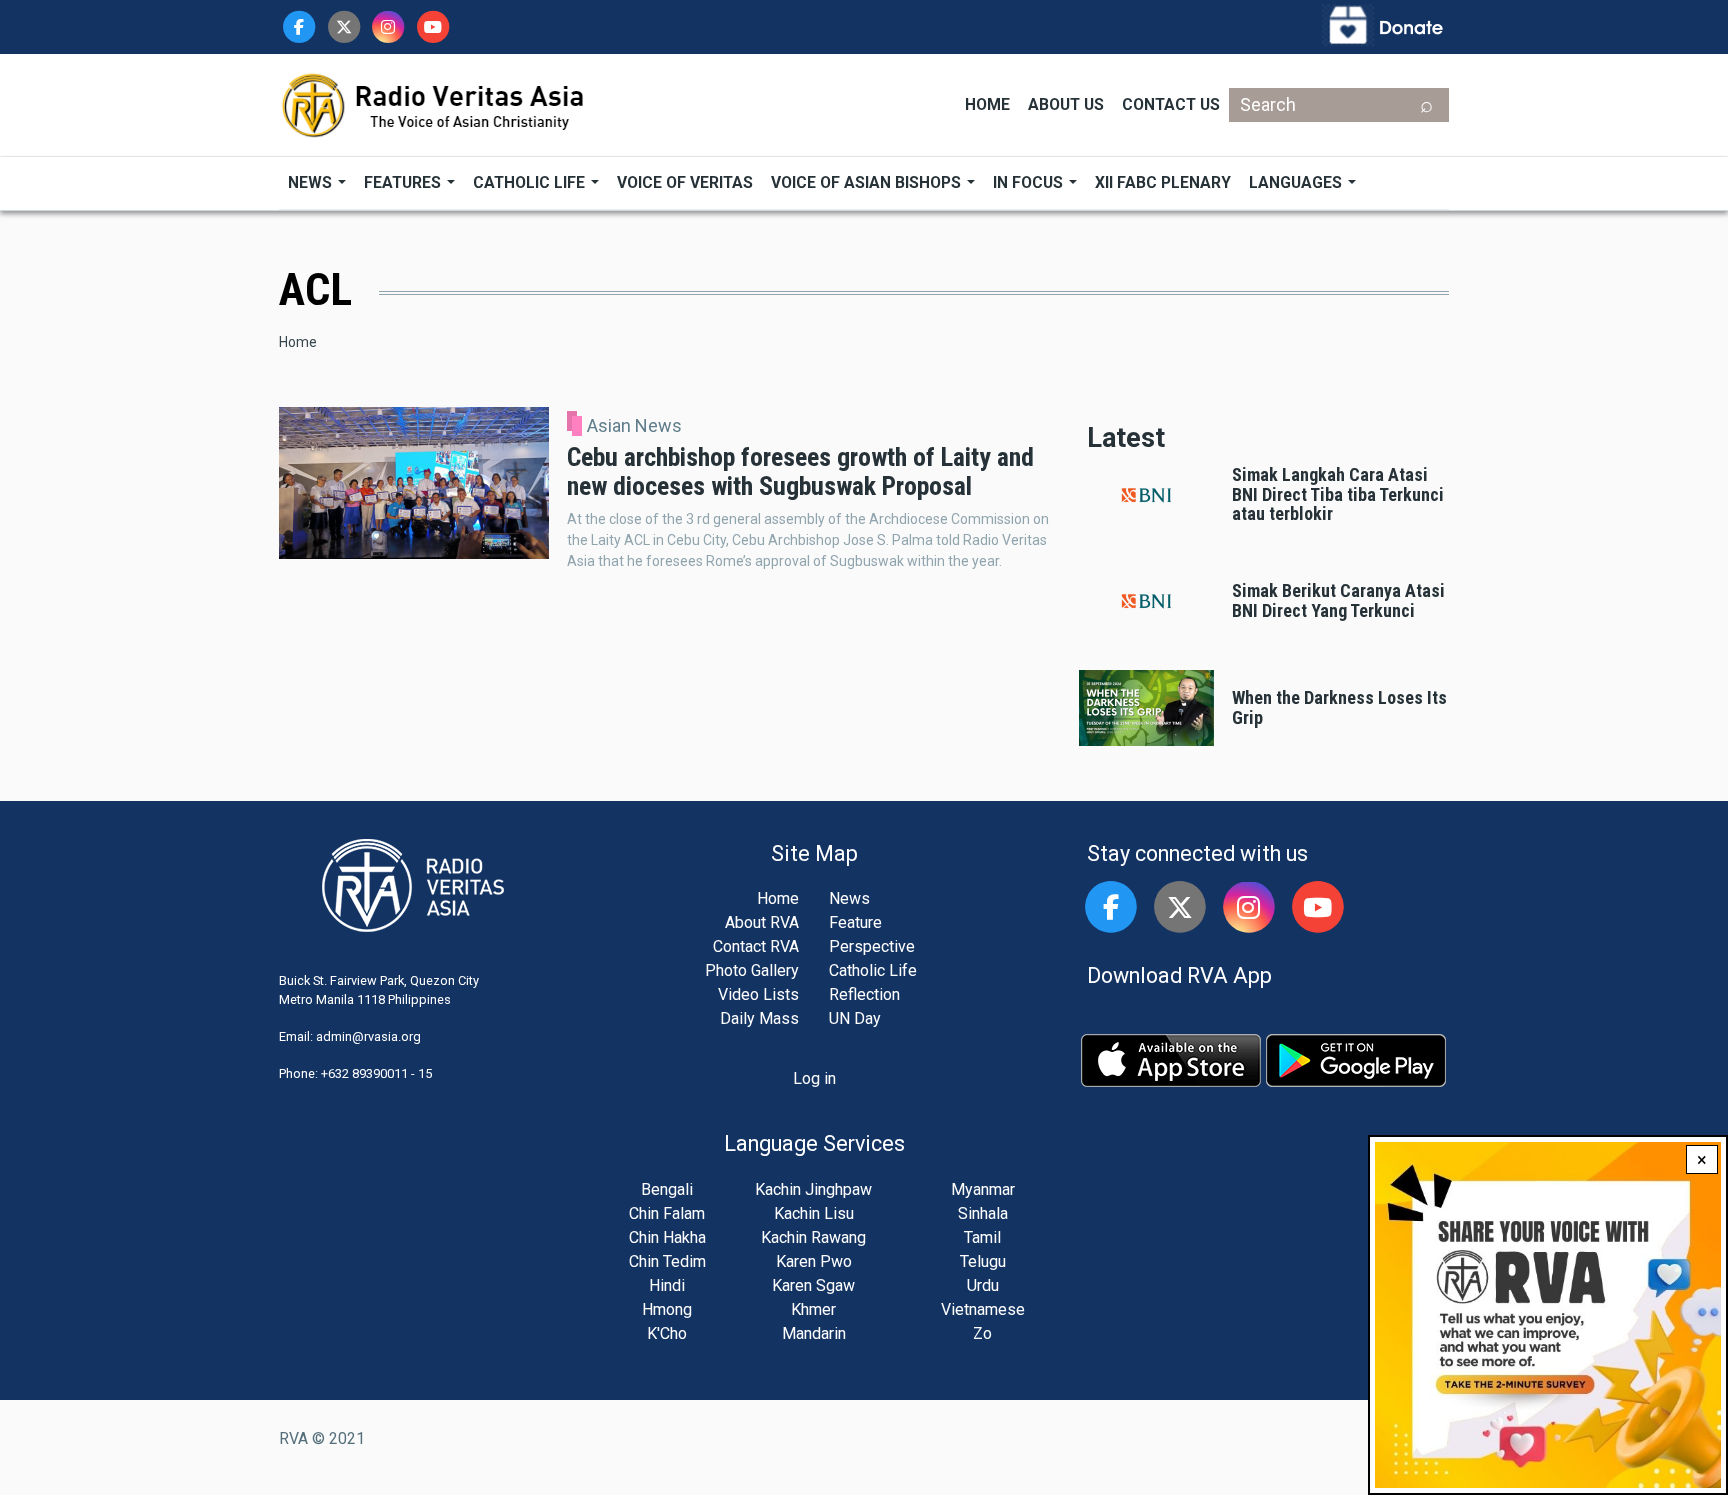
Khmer (813, 1309)
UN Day (855, 1018)
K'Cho (667, 1333)
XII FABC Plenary (1163, 182)
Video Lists (758, 994)
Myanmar (983, 1189)
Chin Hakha (667, 1237)
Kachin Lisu (814, 1213)
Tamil (982, 1237)
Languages (1297, 182)
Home (987, 104)
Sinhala (983, 1213)
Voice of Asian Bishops (868, 182)
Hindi (667, 1285)
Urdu (983, 1285)
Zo (982, 1333)
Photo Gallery (752, 970)
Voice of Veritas (685, 182)
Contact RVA (756, 946)
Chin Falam (667, 1213)
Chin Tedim (667, 1261)
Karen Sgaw (813, 1285)
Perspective (872, 946)
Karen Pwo (814, 1261)
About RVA (762, 922)
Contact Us (1171, 104)
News (312, 182)
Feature (855, 922)
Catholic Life (531, 182)
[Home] (434, 103)
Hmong (667, 1309)
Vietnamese (983, 1309)
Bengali (667, 1189)
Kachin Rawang (813, 1237)
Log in (814, 1078)
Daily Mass (759, 1018)
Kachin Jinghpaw (813, 1189)
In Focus (1030, 182)
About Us (1066, 104)
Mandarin (814, 1333)
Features (404, 182)
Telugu (983, 1261)
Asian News (634, 426)
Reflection (864, 994)
